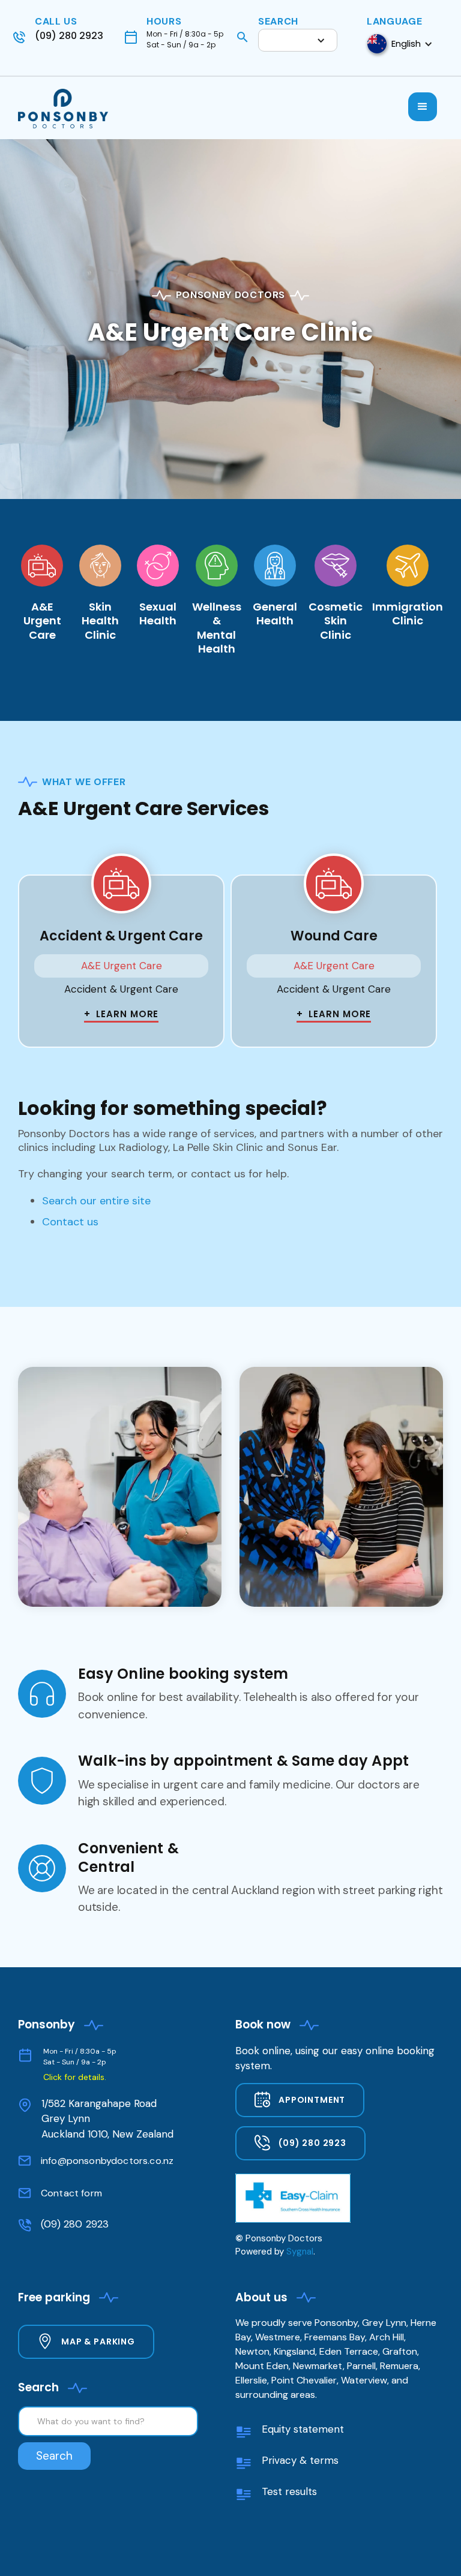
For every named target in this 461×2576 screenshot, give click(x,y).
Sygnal (300, 2252)
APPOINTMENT (312, 2100)
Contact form (71, 2193)
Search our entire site (96, 1201)
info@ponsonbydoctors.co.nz (107, 2161)
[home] (69, 110)
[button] (298, 40)
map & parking (98, 2341)
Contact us (70, 1222)
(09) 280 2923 (75, 2224)
